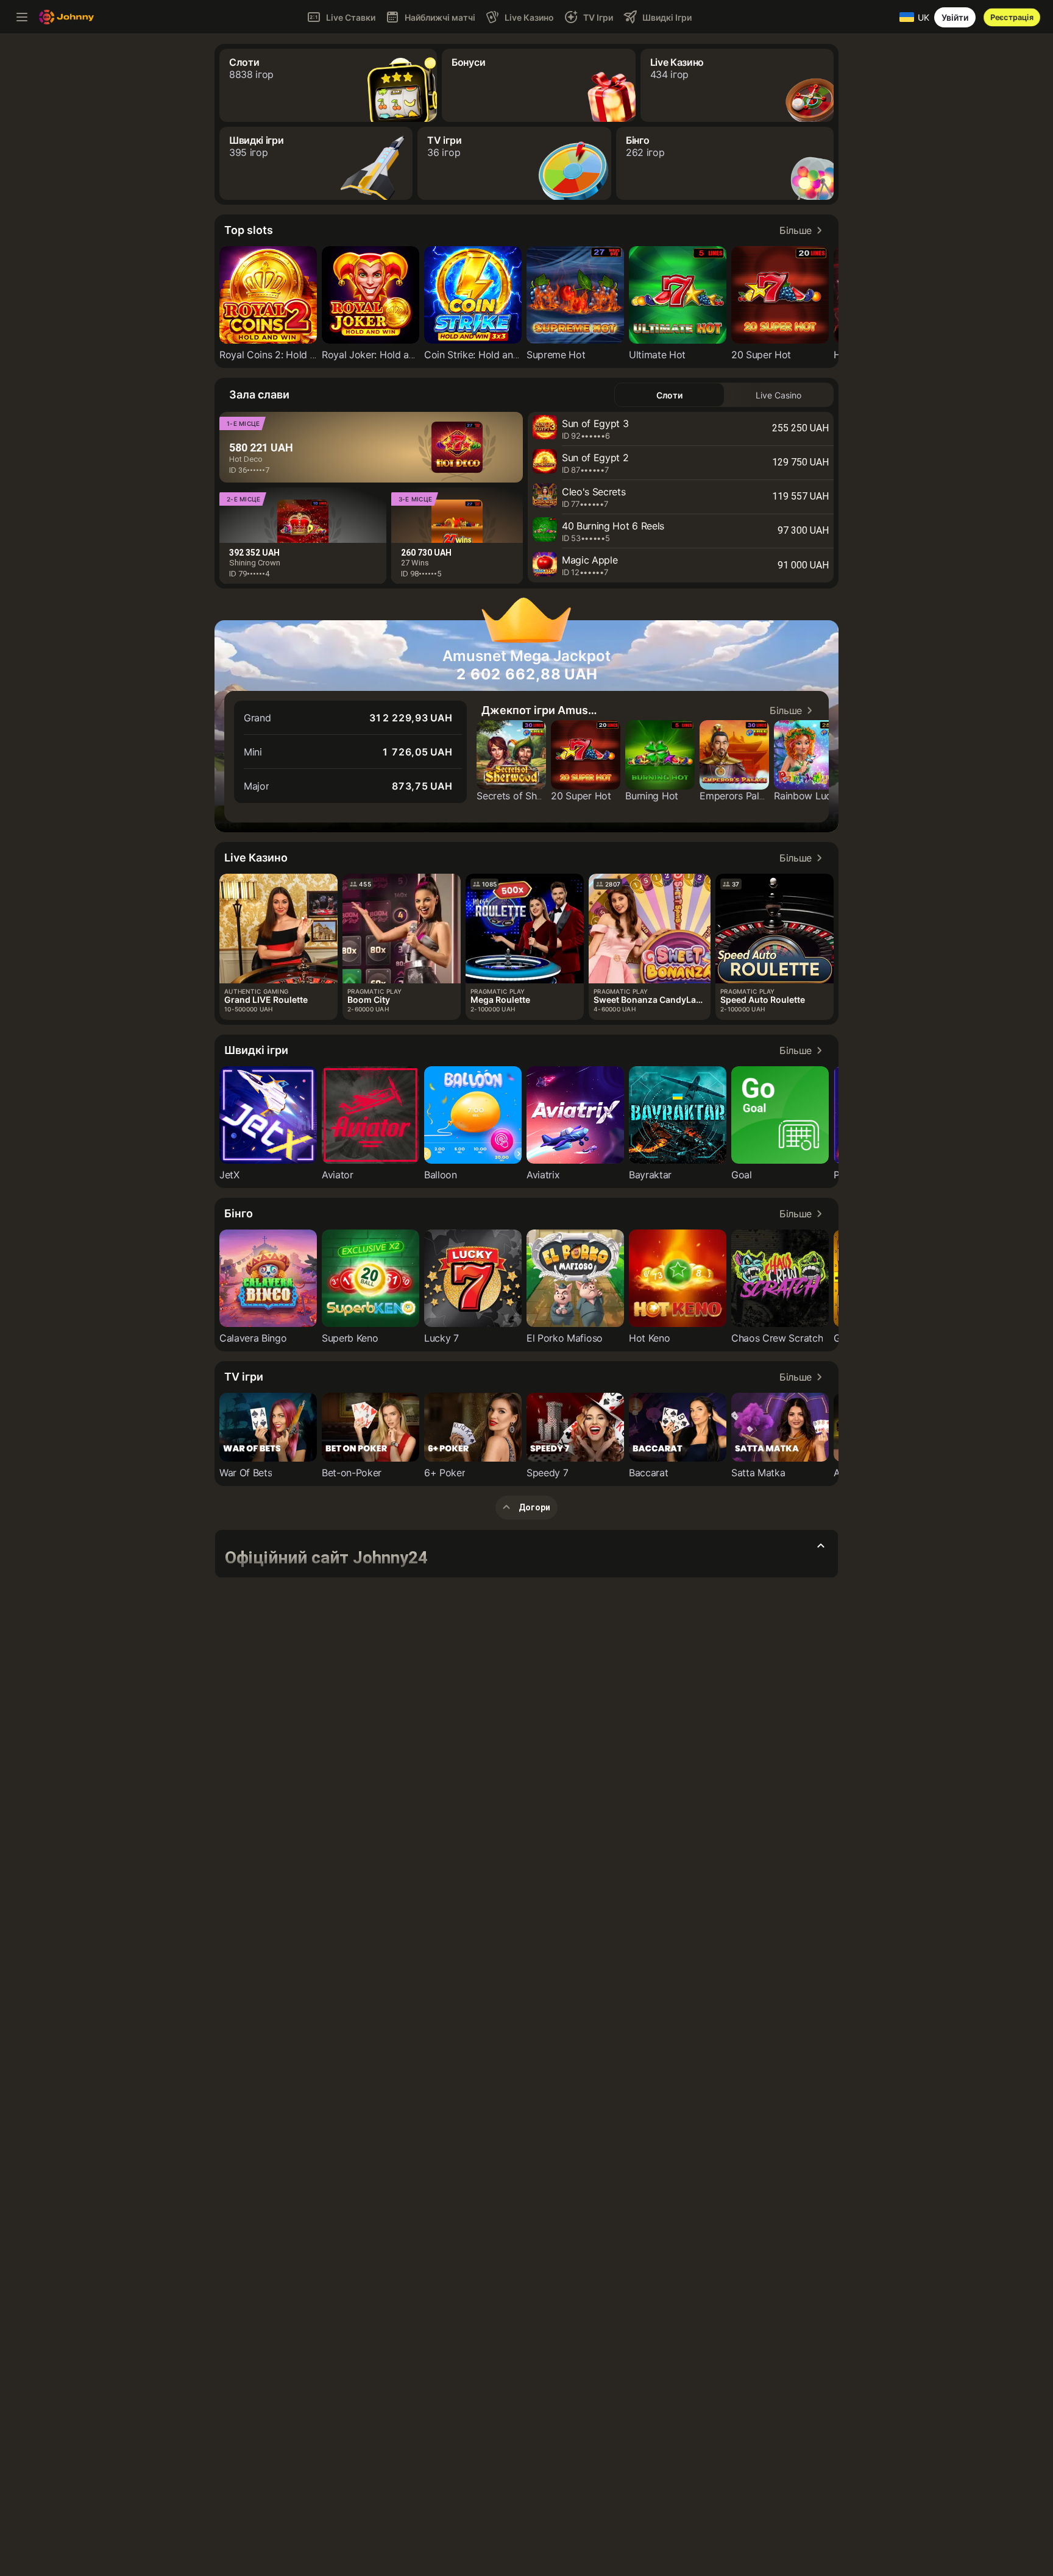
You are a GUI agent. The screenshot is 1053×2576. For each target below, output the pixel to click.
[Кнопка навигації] (22, 17)
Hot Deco (246, 459)
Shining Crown (255, 563)
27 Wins (415, 563)
